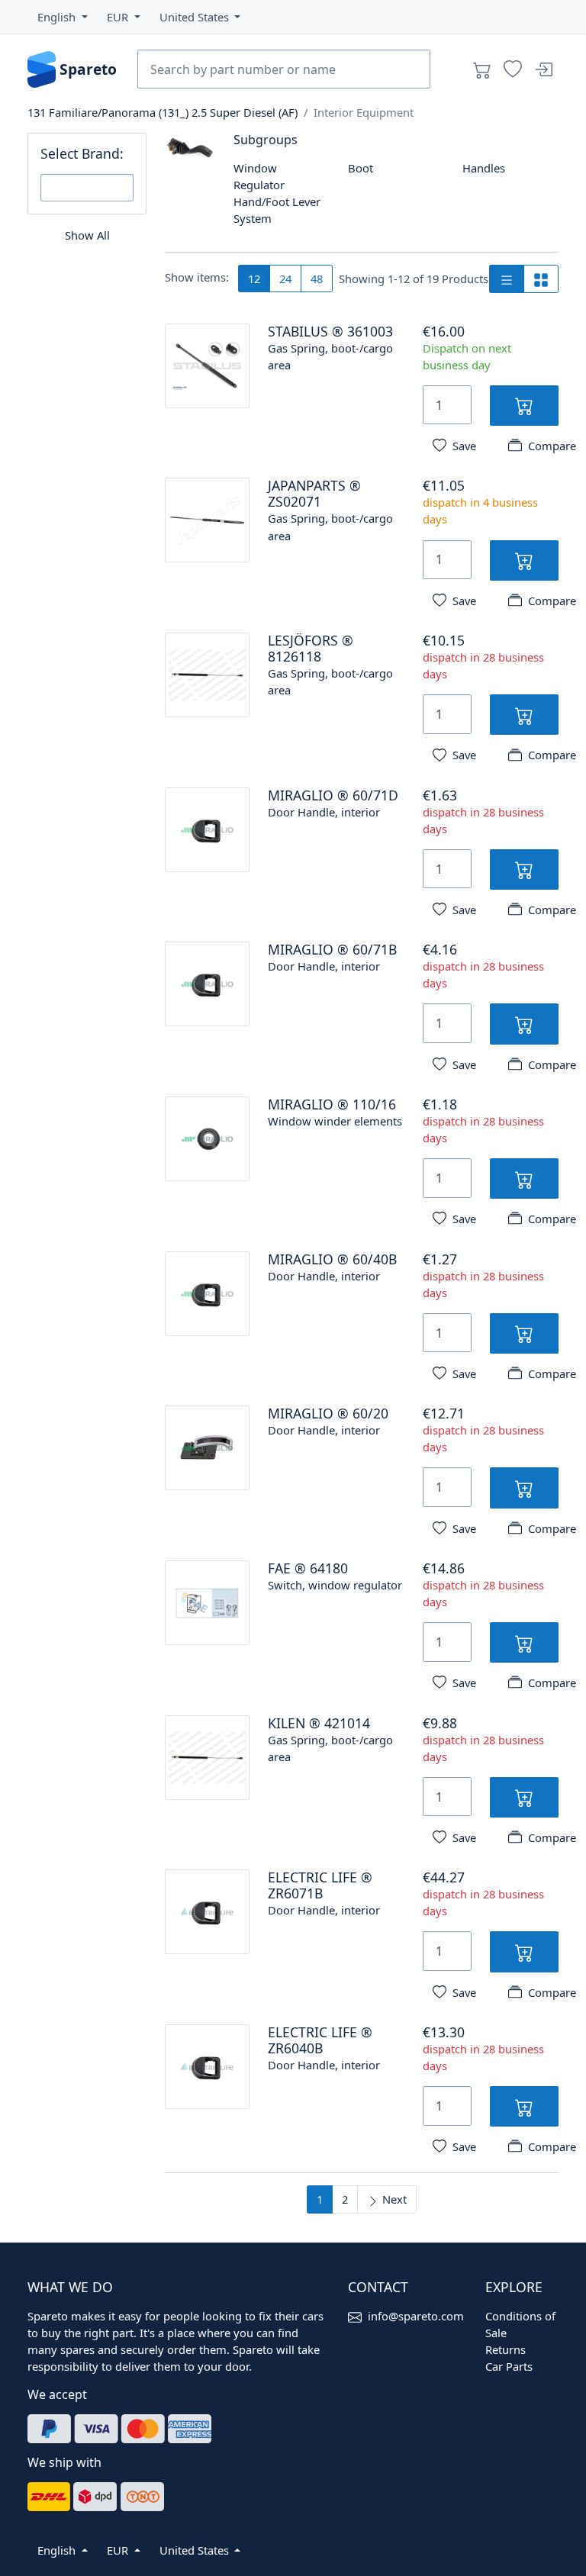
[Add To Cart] (525, 406)
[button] (63, 17)
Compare (552, 446)
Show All (87, 235)
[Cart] (482, 69)
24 (285, 279)
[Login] (543, 69)
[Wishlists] (513, 69)
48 (317, 279)
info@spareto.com (416, 2316)
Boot (361, 168)
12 (254, 279)
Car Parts (509, 2366)
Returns (506, 2349)
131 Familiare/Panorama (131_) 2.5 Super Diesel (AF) (163, 112)
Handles (484, 168)
